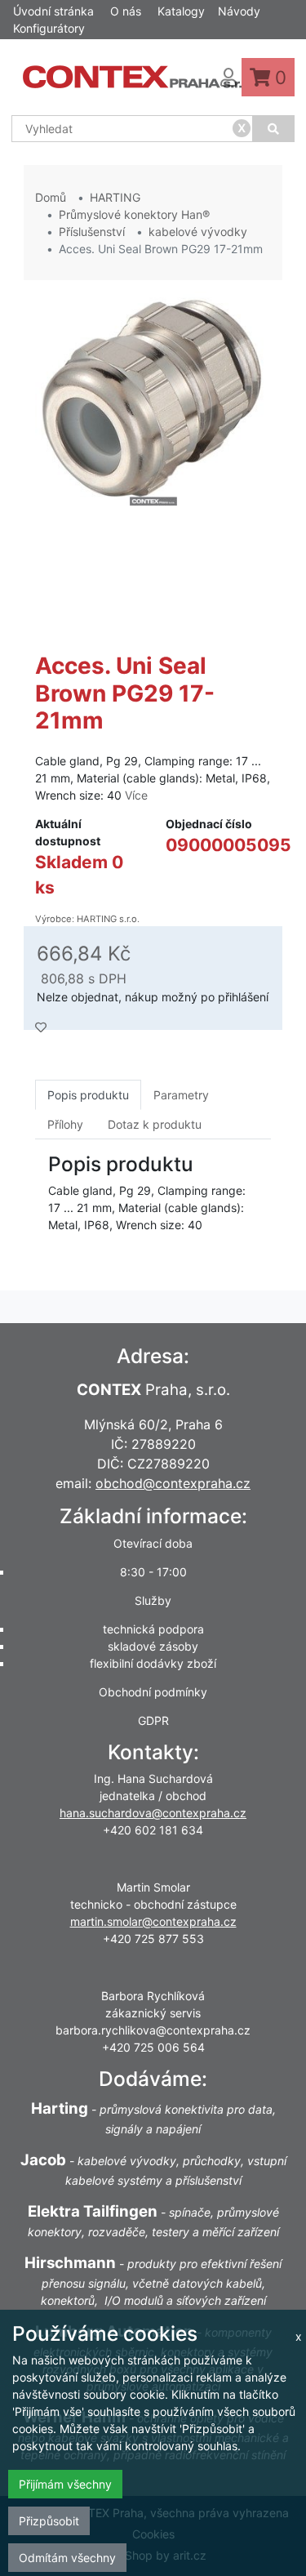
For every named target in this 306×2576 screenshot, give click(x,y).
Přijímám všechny (65, 2484)
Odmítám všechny (67, 2558)
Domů (51, 197)
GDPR (153, 1720)
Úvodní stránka (53, 11)
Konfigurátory (49, 28)
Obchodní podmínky (153, 1692)
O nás (126, 11)
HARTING (115, 197)
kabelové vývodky (198, 232)
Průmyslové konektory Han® (134, 214)
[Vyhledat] (274, 129)
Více (136, 795)
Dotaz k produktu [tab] (155, 1124)
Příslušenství (92, 232)
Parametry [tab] (181, 1095)
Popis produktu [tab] (88, 1095)
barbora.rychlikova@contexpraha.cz (153, 2030)
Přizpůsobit (49, 2521)
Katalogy (181, 11)
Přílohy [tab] (65, 1124)
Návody (239, 11)
